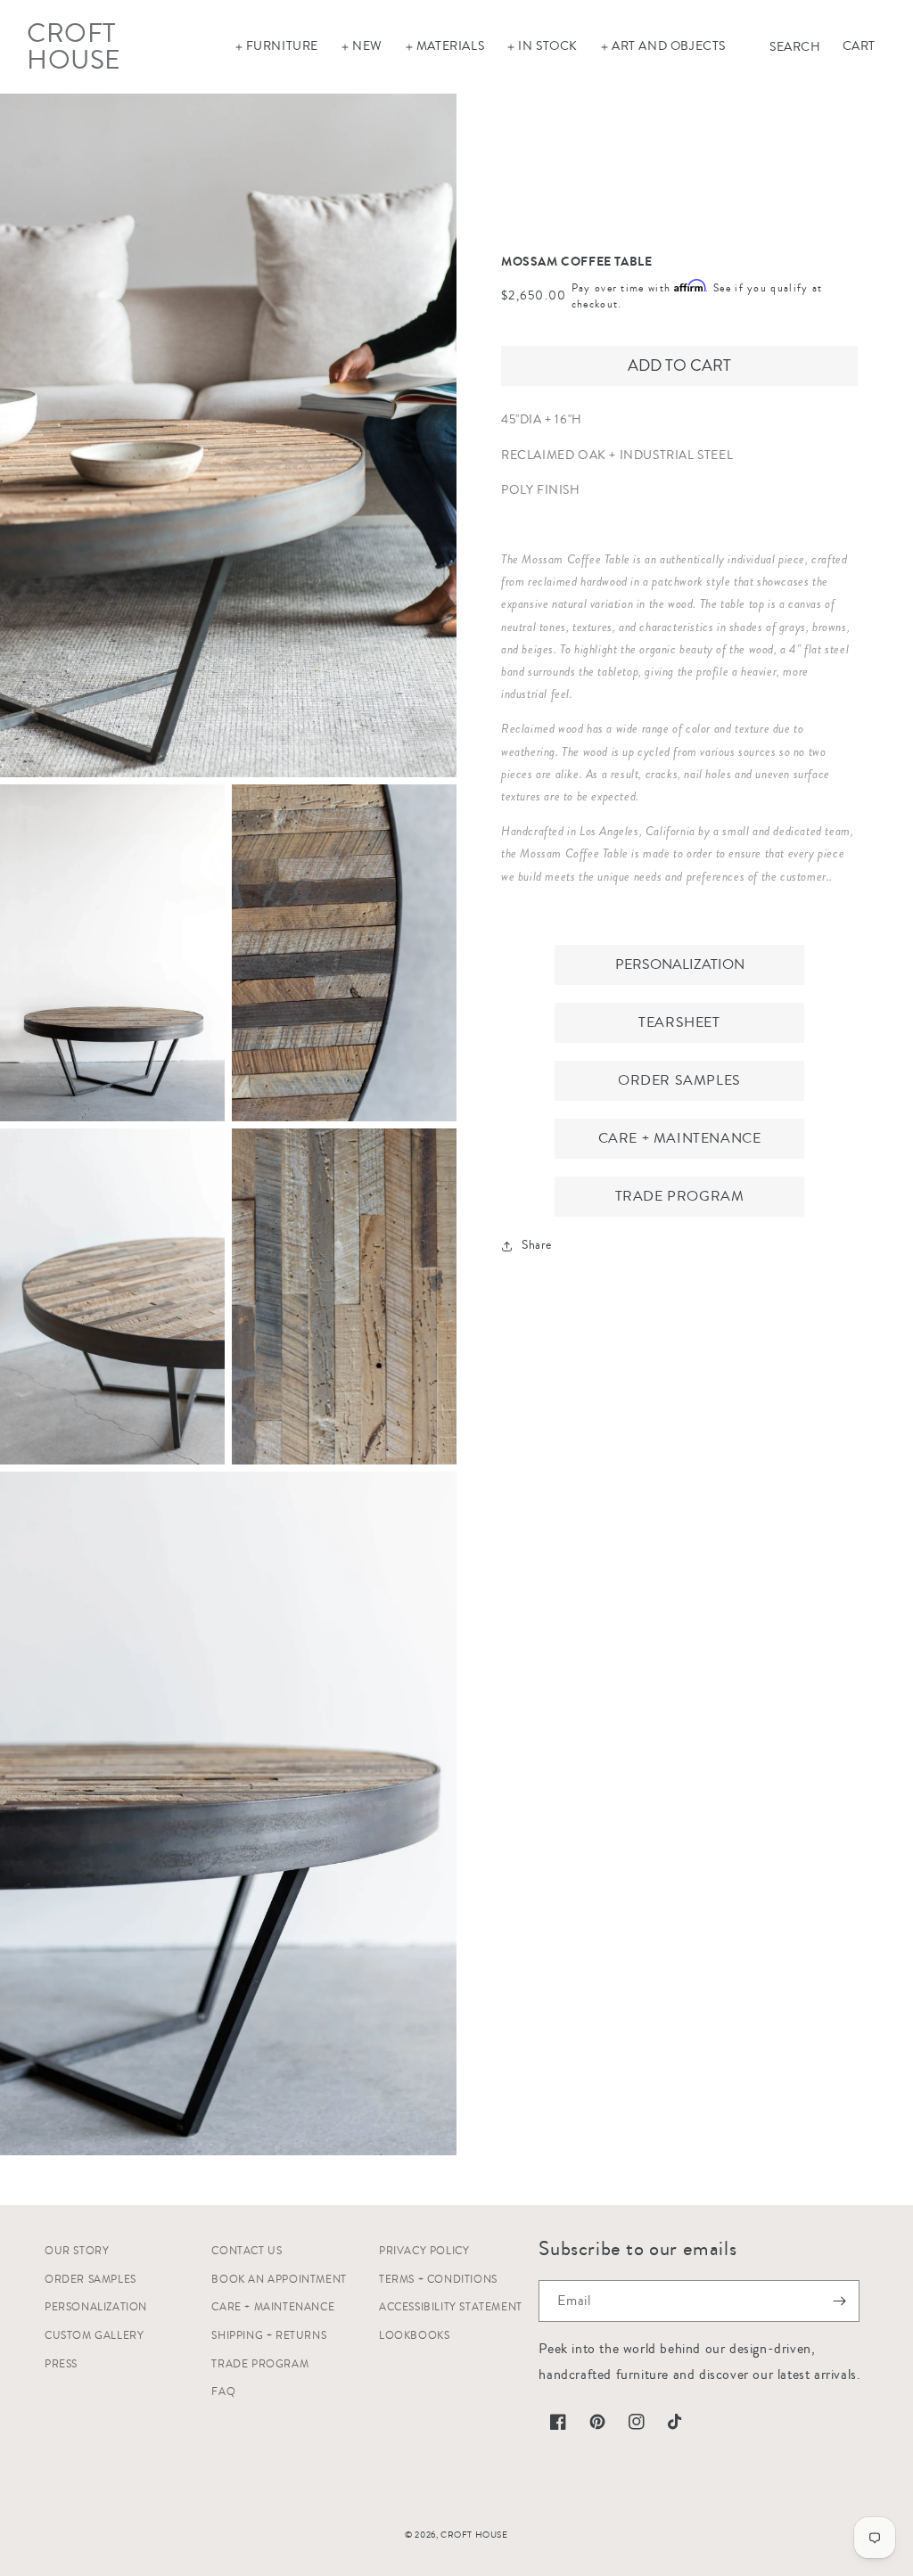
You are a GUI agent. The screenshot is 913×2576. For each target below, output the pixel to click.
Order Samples (679, 1080)
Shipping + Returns (269, 2336)
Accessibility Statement (451, 2307)
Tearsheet (679, 1022)
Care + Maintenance (680, 1138)
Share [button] (537, 1245)
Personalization (680, 964)
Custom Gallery (94, 2336)
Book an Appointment (279, 2280)
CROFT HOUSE (474, 2535)
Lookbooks (414, 2336)
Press (61, 2364)
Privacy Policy (424, 2251)
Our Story (77, 2251)
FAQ (223, 2392)
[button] (276, 46)
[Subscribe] (839, 2301)
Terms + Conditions (438, 2280)
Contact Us (247, 2251)
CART (859, 46)
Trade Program (680, 1196)
